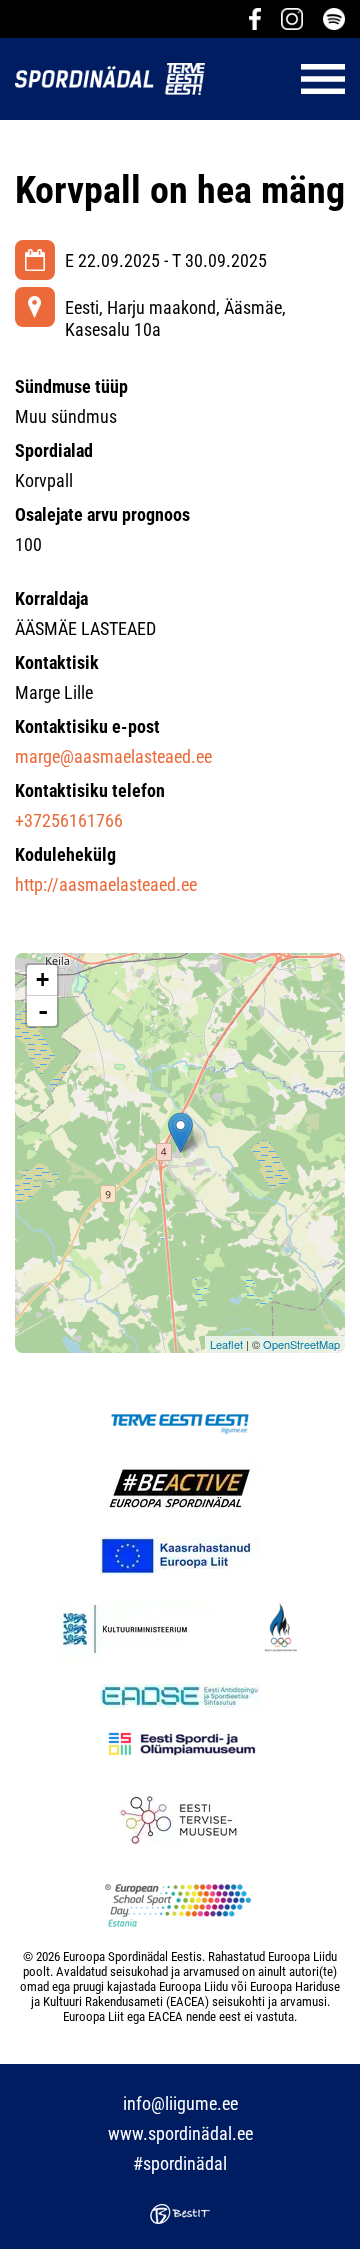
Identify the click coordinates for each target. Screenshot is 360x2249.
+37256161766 (69, 820)
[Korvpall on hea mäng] (180, 1132)
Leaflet (226, 1344)
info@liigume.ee (180, 2103)
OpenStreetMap (301, 1344)
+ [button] (42, 979)
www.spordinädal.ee (180, 2133)
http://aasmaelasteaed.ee (106, 884)
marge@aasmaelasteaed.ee (113, 756)
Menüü (285, 79)
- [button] (43, 1011)
